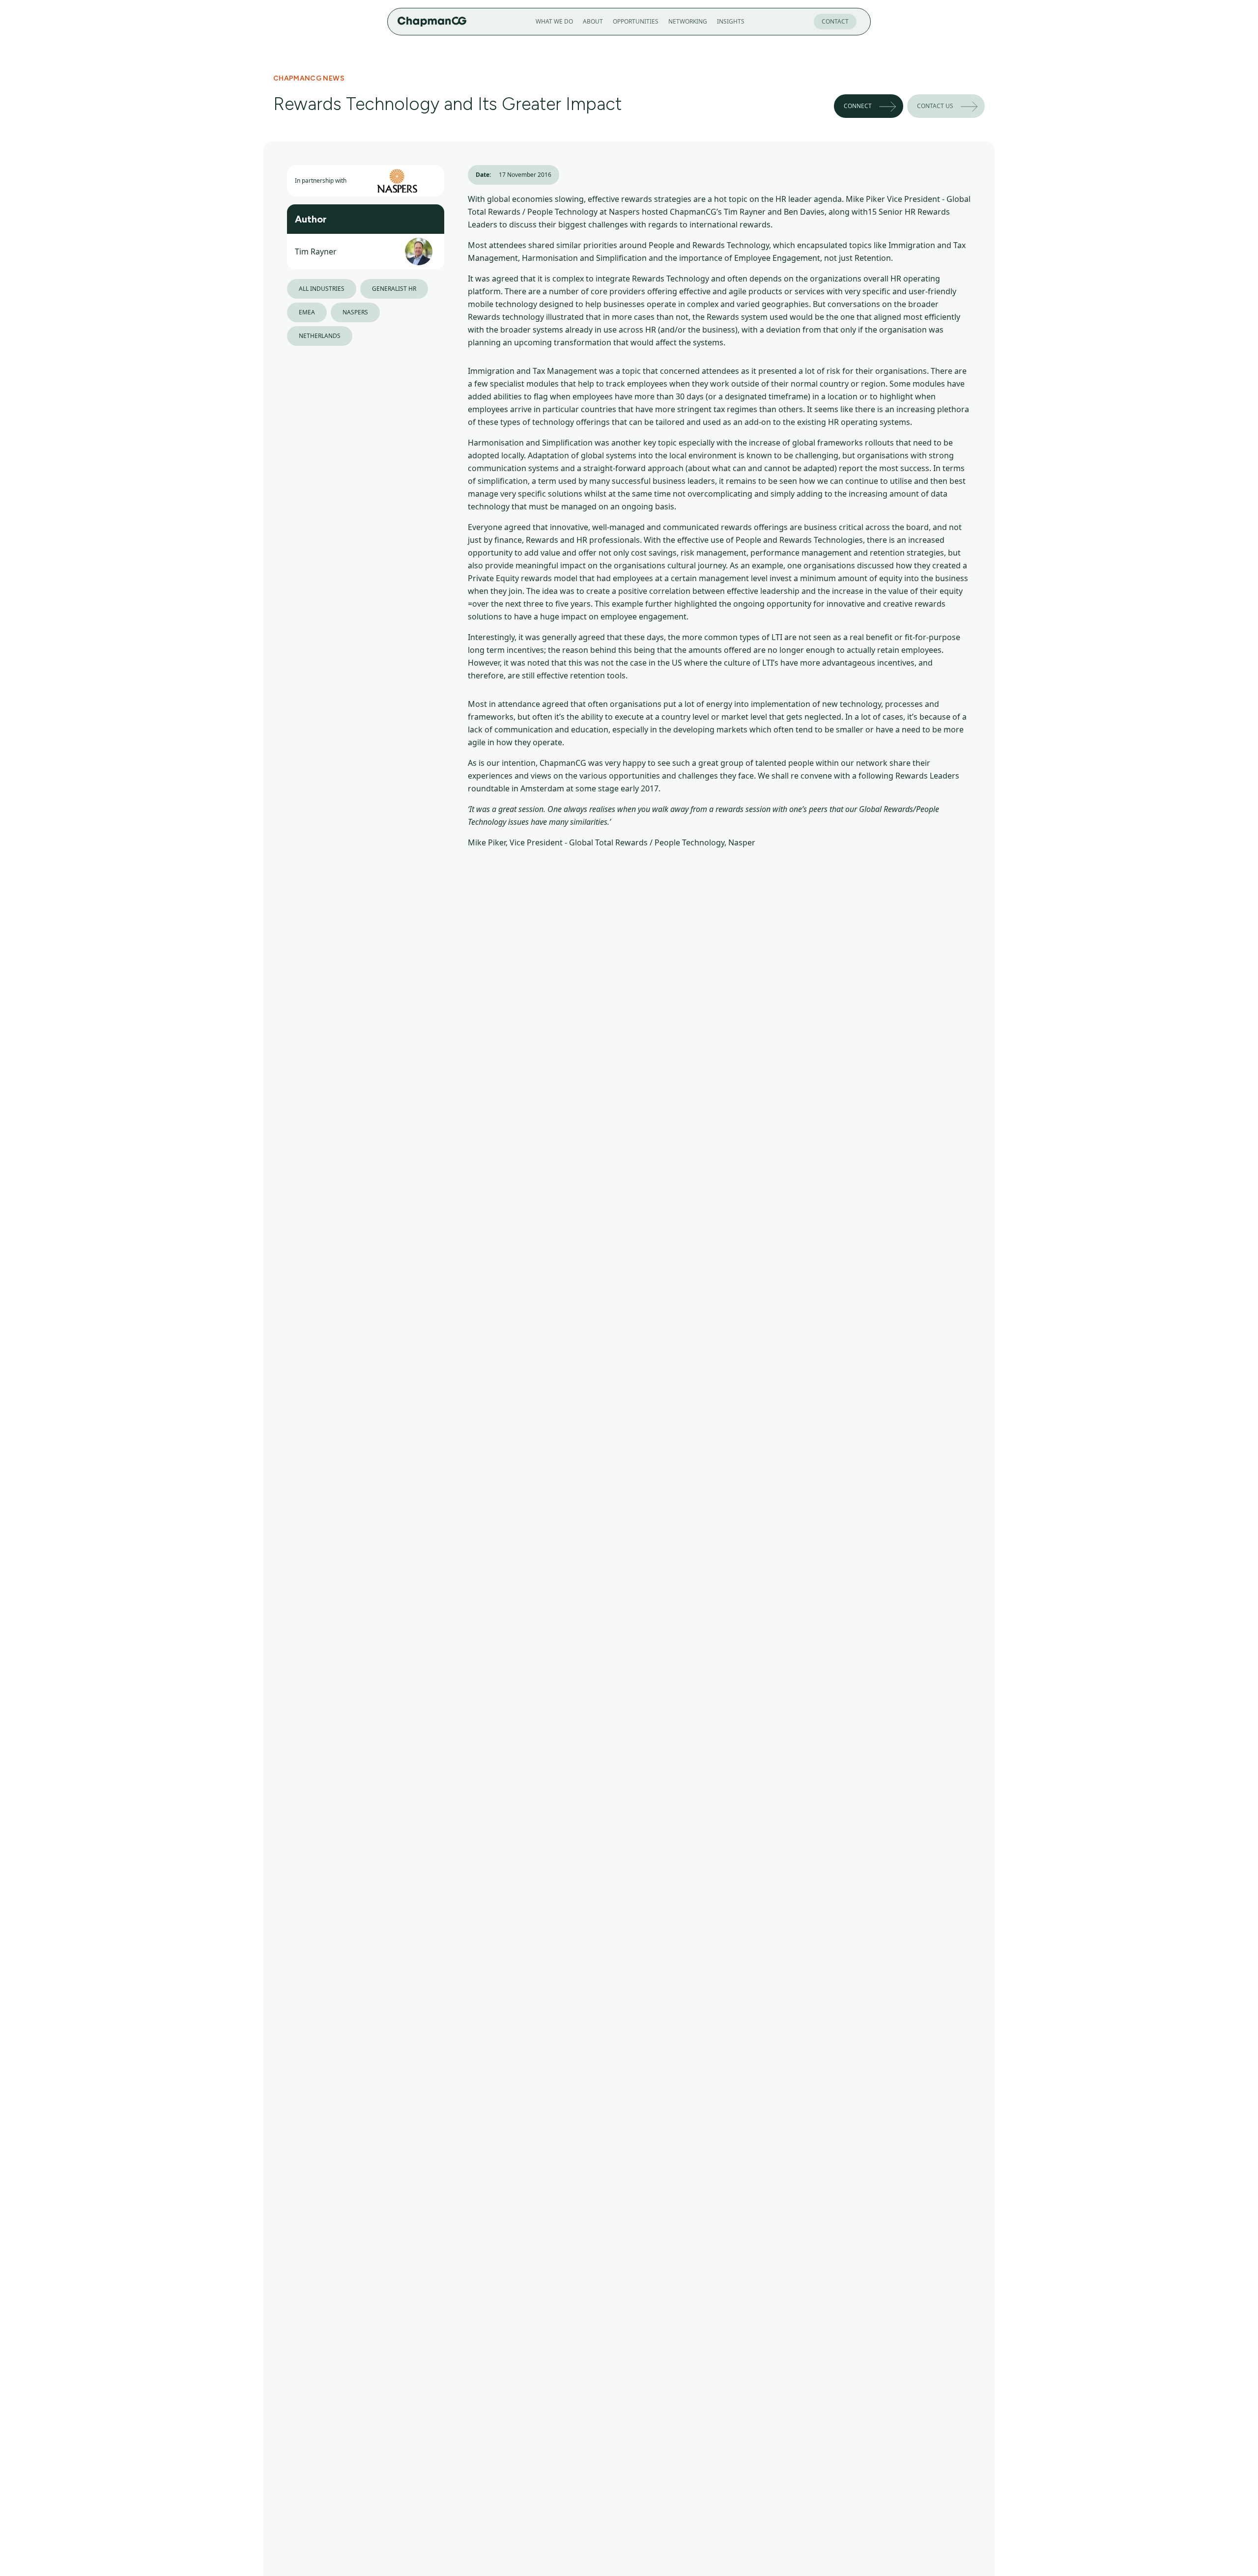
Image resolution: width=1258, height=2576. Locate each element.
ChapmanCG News (309, 78)
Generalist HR (394, 289)
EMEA (307, 312)
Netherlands (320, 336)
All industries (322, 289)
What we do (554, 21)
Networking (688, 21)
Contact (835, 21)
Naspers (355, 312)
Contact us (935, 106)
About (593, 21)
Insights (731, 21)
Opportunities (636, 21)
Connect (858, 106)
